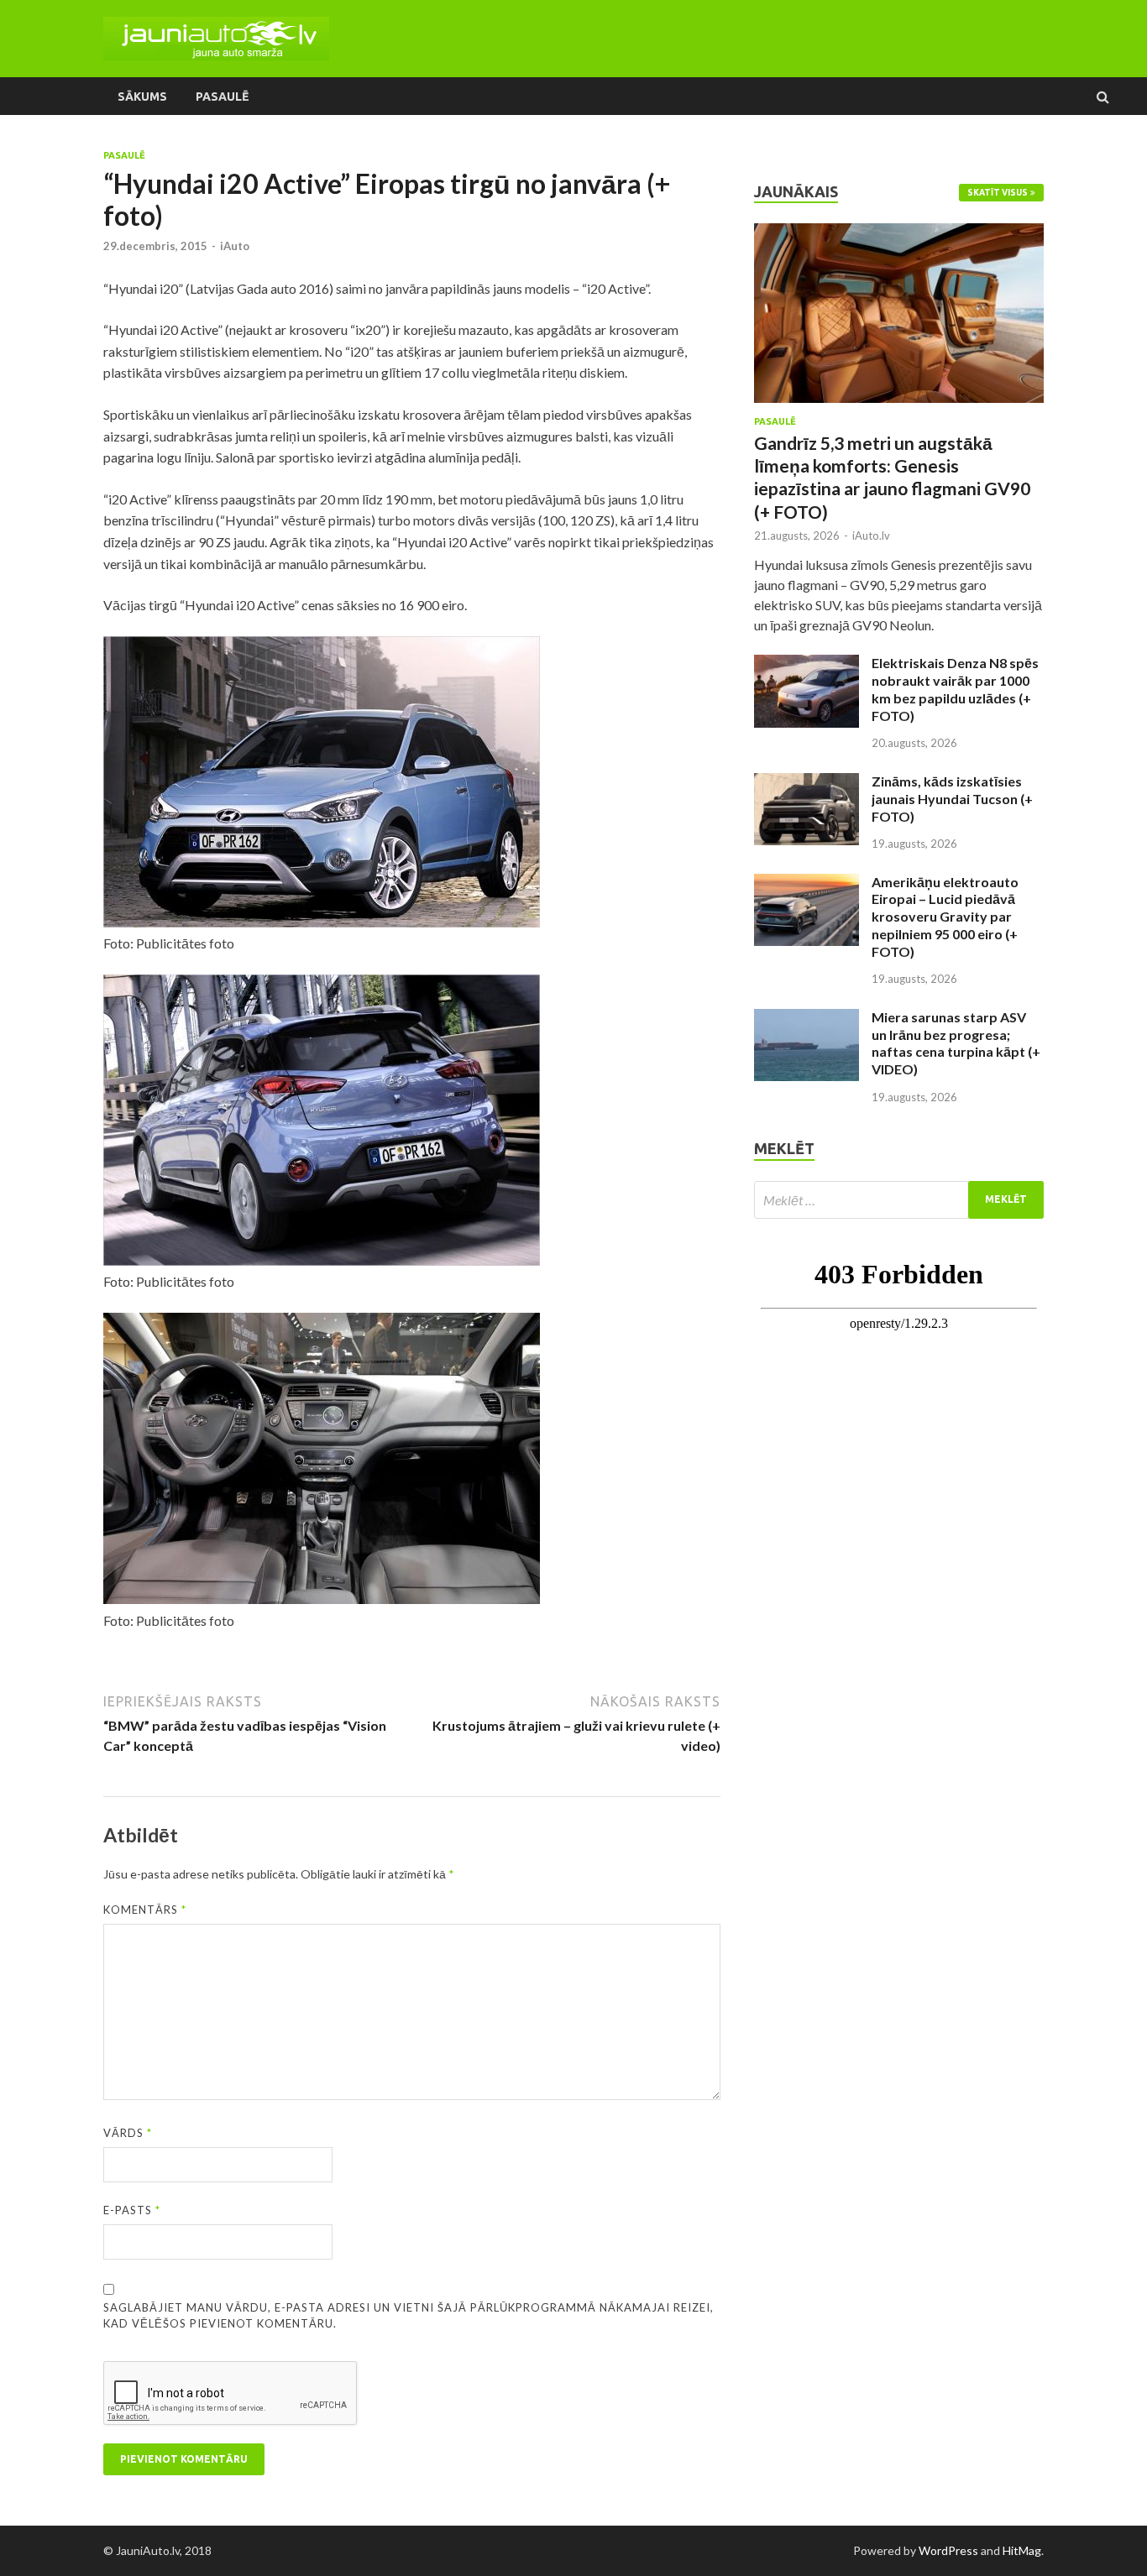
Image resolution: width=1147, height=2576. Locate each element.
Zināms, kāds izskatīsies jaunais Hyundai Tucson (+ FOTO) (952, 799)
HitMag (1022, 2550)
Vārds (128, 2133)
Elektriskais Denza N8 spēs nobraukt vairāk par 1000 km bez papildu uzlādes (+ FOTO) (955, 689)
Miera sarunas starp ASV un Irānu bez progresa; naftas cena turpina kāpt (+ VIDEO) (956, 1043)
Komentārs (145, 1910)
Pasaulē (222, 97)
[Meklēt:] (899, 1200)
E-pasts (132, 2210)
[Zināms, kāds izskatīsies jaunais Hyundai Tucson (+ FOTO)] (807, 783)
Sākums (142, 97)
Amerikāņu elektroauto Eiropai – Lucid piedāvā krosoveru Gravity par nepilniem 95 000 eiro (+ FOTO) (945, 917)
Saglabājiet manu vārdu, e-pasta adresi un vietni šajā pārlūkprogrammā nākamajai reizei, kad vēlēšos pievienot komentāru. (409, 2316)
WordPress (948, 2550)
